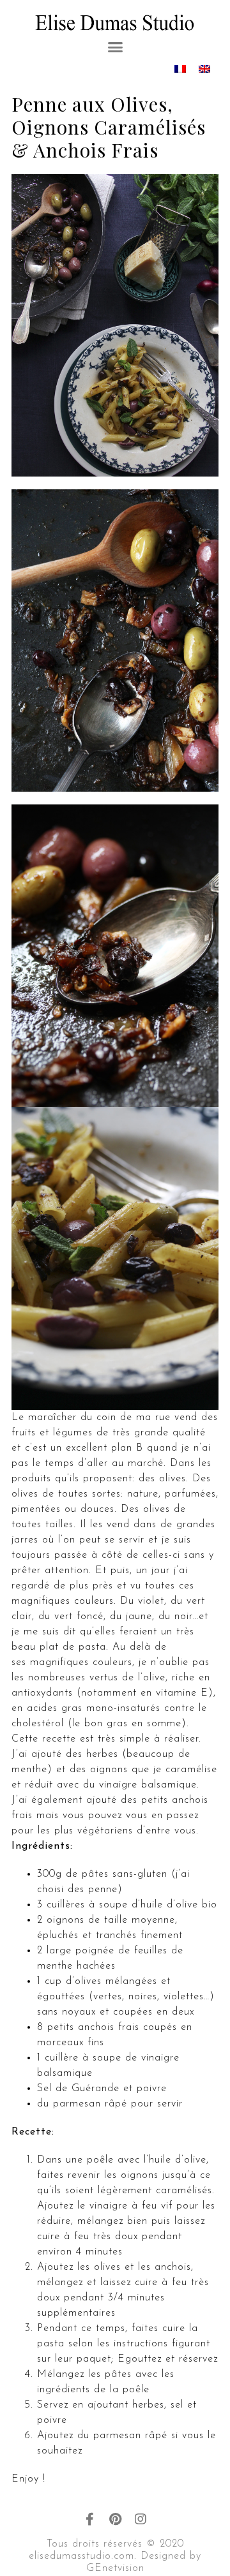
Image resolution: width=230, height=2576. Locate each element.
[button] (115, 47)
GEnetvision (115, 2568)
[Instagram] (141, 2519)
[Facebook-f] (89, 2519)
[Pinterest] (115, 2519)
